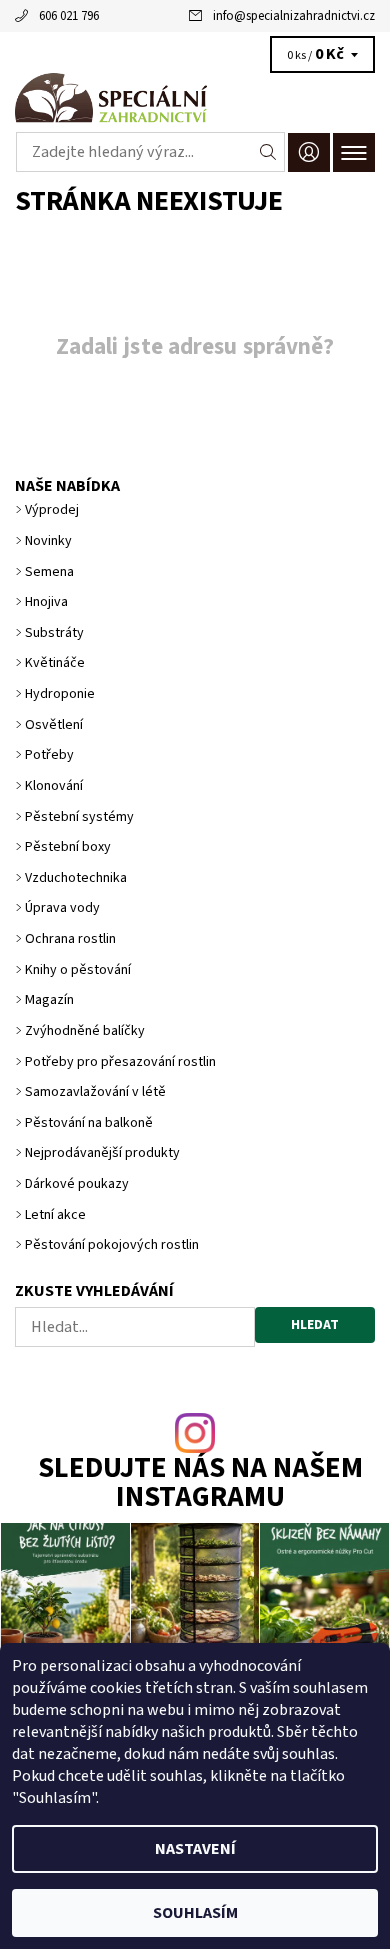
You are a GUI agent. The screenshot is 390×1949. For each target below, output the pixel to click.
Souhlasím (195, 1913)
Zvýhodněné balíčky (85, 1031)
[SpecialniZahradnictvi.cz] (195, 98)
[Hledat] (268, 152)
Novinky (48, 541)
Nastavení (195, 1849)
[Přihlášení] (309, 152)
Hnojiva (46, 602)
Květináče (55, 663)
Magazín (49, 1000)
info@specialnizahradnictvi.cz (294, 16)
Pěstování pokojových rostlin (112, 1245)
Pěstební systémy (79, 817)
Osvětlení (54, 725)
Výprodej (52, 510)
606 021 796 (69, 16)
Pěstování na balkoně (89, 1123)
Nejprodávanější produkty (102, 1153)
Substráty (54, 633)
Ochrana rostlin (70, 939)
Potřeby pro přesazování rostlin (120, 1062)
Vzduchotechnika (76, 878)
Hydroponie (60, 694)
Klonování (54, 786)
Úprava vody (62, 908)
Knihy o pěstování (78, 970)
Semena (49, 572)
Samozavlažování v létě (95, 1092)
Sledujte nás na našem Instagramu (200, 1484)
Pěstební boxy (68, 847)
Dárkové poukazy (77, 1184)
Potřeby (49, 755)
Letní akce (55, 1215)
